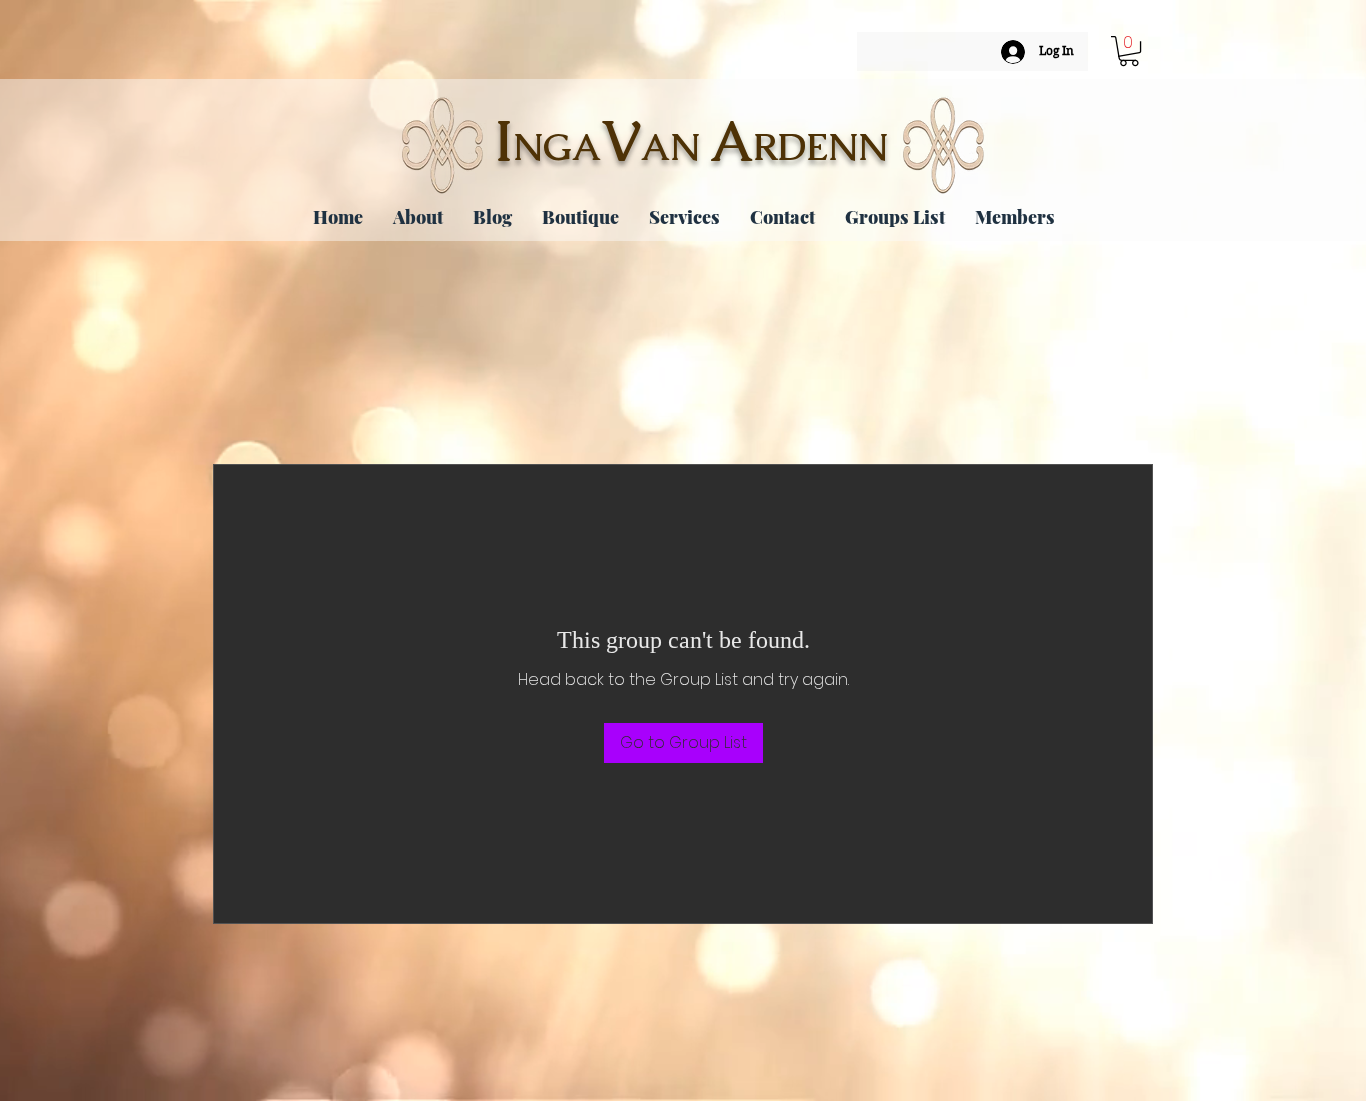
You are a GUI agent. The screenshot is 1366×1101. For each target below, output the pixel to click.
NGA (557, 147)
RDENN (820, 147)
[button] (1129, 51)
